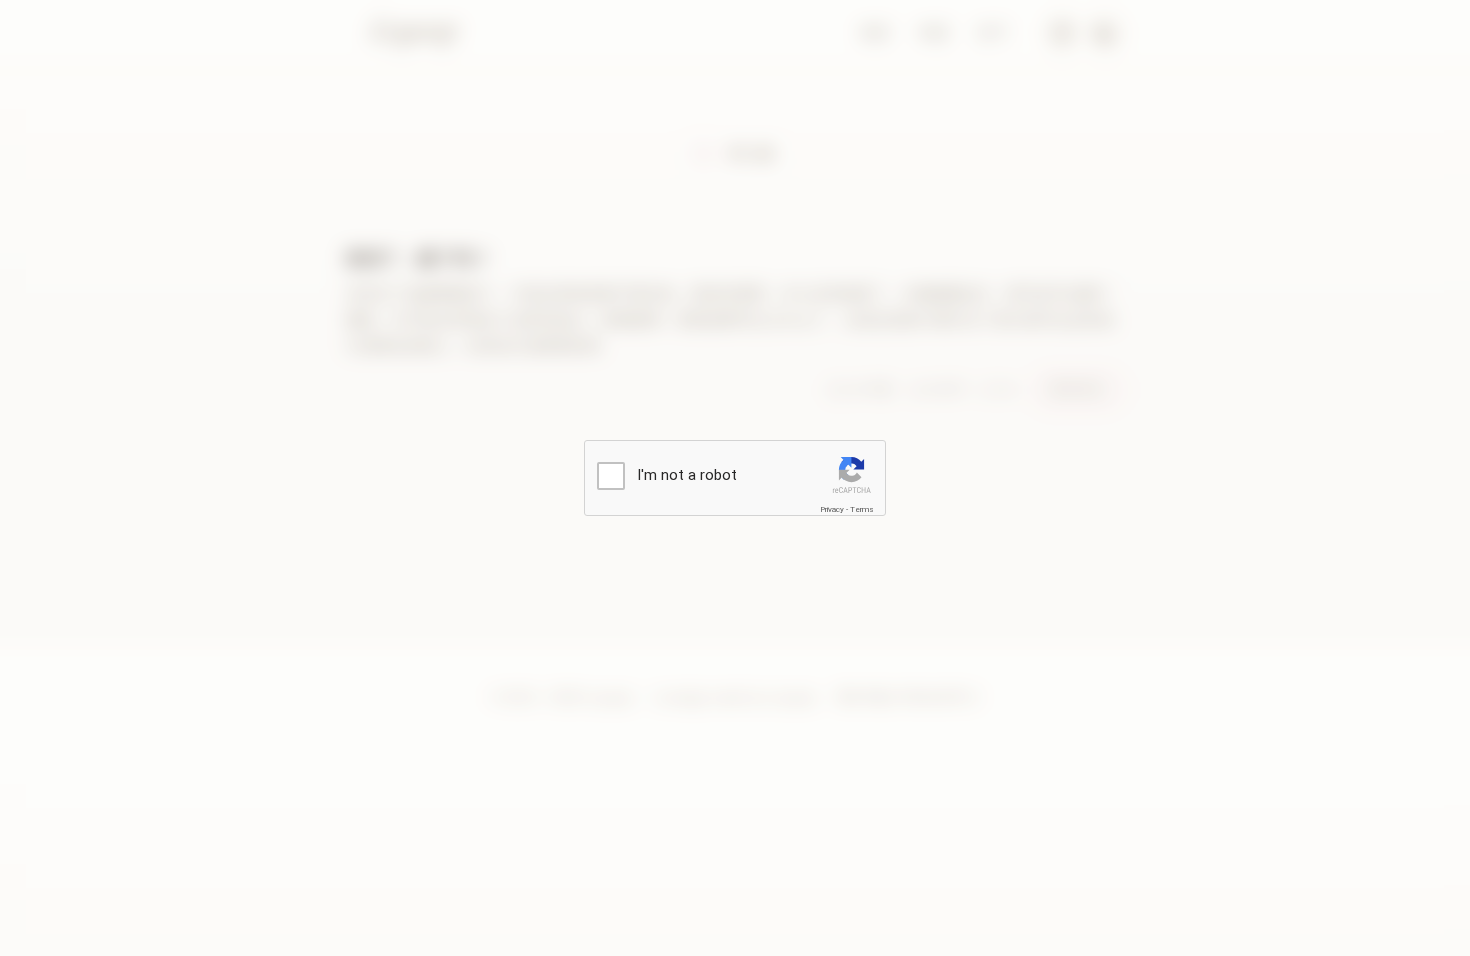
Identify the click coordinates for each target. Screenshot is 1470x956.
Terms (862, 509)
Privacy (832, 509)
